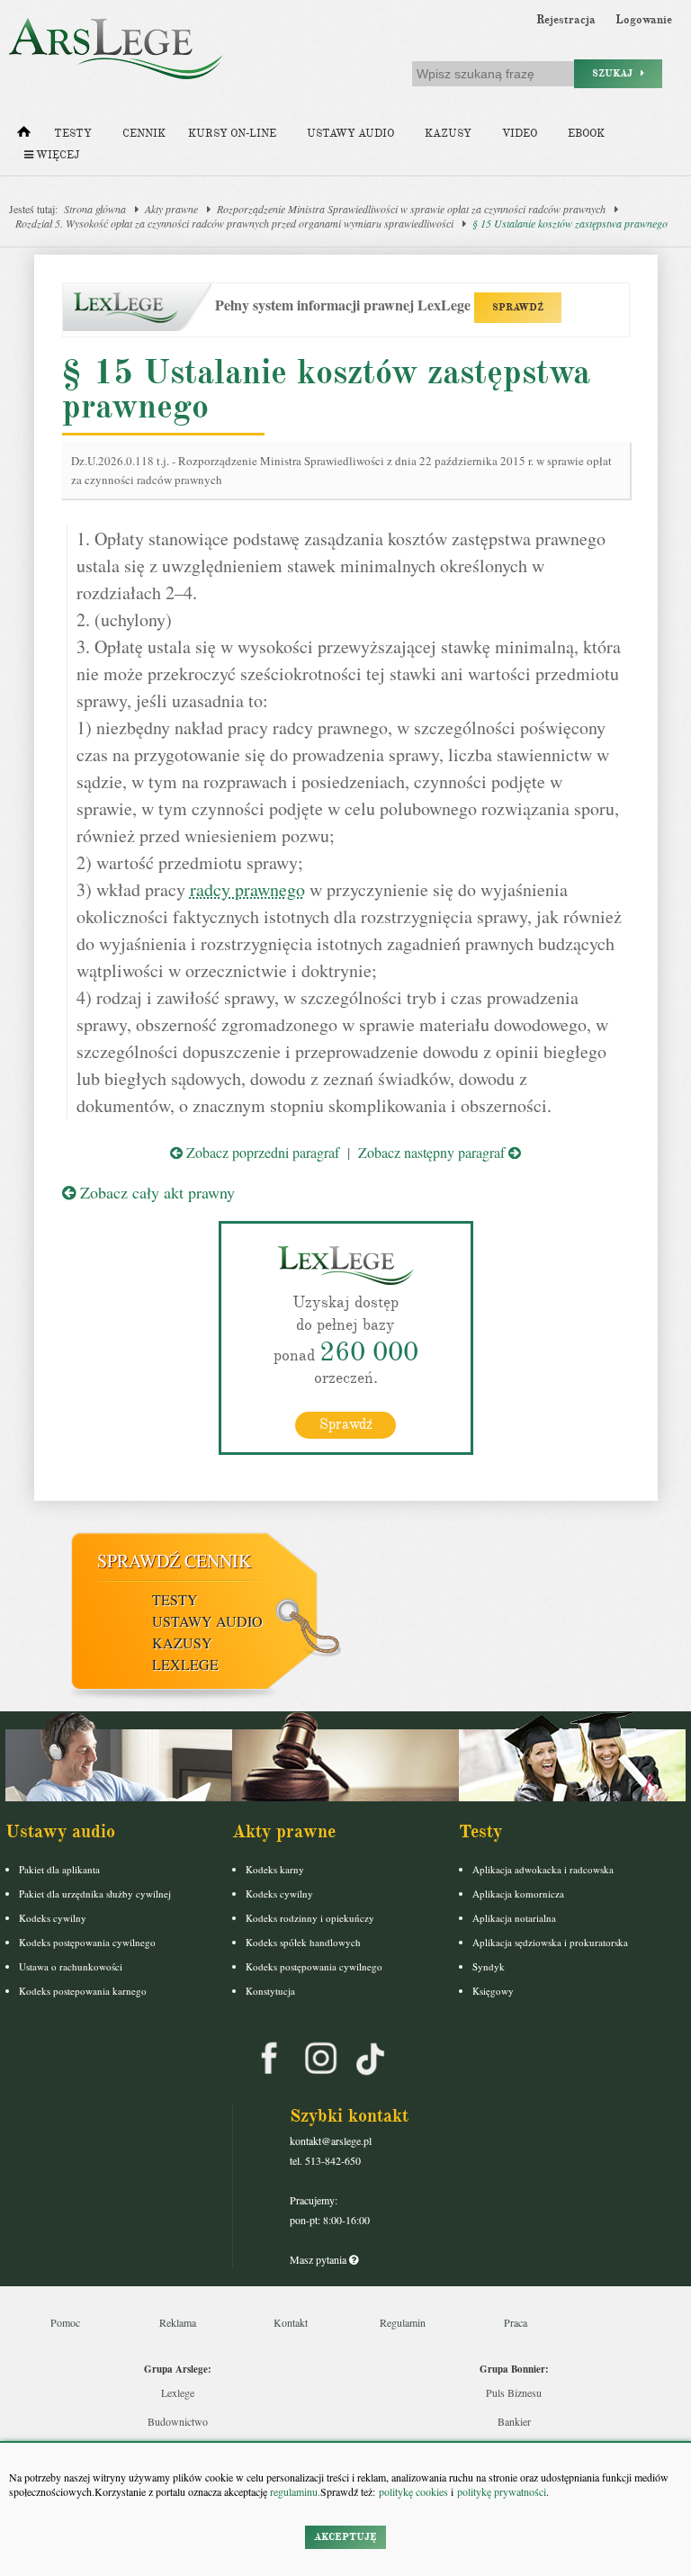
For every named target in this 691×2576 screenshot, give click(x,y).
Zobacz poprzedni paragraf (261, 1152)
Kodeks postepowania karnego (83, 1991)
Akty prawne (171, 209)
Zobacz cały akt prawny (155, 1192)
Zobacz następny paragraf (433, 1152)
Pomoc (65, 2322)
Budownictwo (178, 2421)
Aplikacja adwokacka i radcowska (543, 1869)
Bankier (514, 2421)
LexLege (185, 1664)
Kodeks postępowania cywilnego (87, 1942)
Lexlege (178, 2392)
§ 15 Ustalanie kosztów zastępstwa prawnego (570, 223)
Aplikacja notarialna (514, 1918)
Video (520, 134)
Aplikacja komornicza (518, 1894)
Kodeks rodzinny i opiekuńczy (310, 1918)
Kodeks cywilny (53, 1918)
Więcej (56, 155)
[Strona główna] (24, 136)
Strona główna (95, 209)
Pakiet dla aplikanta (59, 1869)
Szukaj (616, 73)
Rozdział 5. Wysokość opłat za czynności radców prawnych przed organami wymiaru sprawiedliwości (234, 223)
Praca (516, 2322)
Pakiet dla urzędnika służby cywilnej (95, 1894)
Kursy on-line (232, 134)
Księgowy (493, 1991)
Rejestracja (566, 20)
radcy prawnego (247, 889)
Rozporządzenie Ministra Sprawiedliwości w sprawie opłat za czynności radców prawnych (411, 209)
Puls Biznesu (514, 2392)
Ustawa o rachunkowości (71, 1966)
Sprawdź (346, 1424)
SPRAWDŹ (518, 307)
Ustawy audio (350, 134)
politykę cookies (413, 2491)
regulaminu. (294, 2491)
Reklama (178, 2322)
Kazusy (448, 134)
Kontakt (291, 2322)
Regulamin (403, 2322)
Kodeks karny (275, 1869)
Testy (73, 134)
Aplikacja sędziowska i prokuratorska (550, 1942)
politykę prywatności (502, 2491)
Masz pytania (319, 2259)
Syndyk (489, 1966)
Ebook (586, 134)
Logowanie (644, 20)
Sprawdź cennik (174, 1561)
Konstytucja (270, 1991)
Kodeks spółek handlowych (303, 1942)
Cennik (144, 134)
